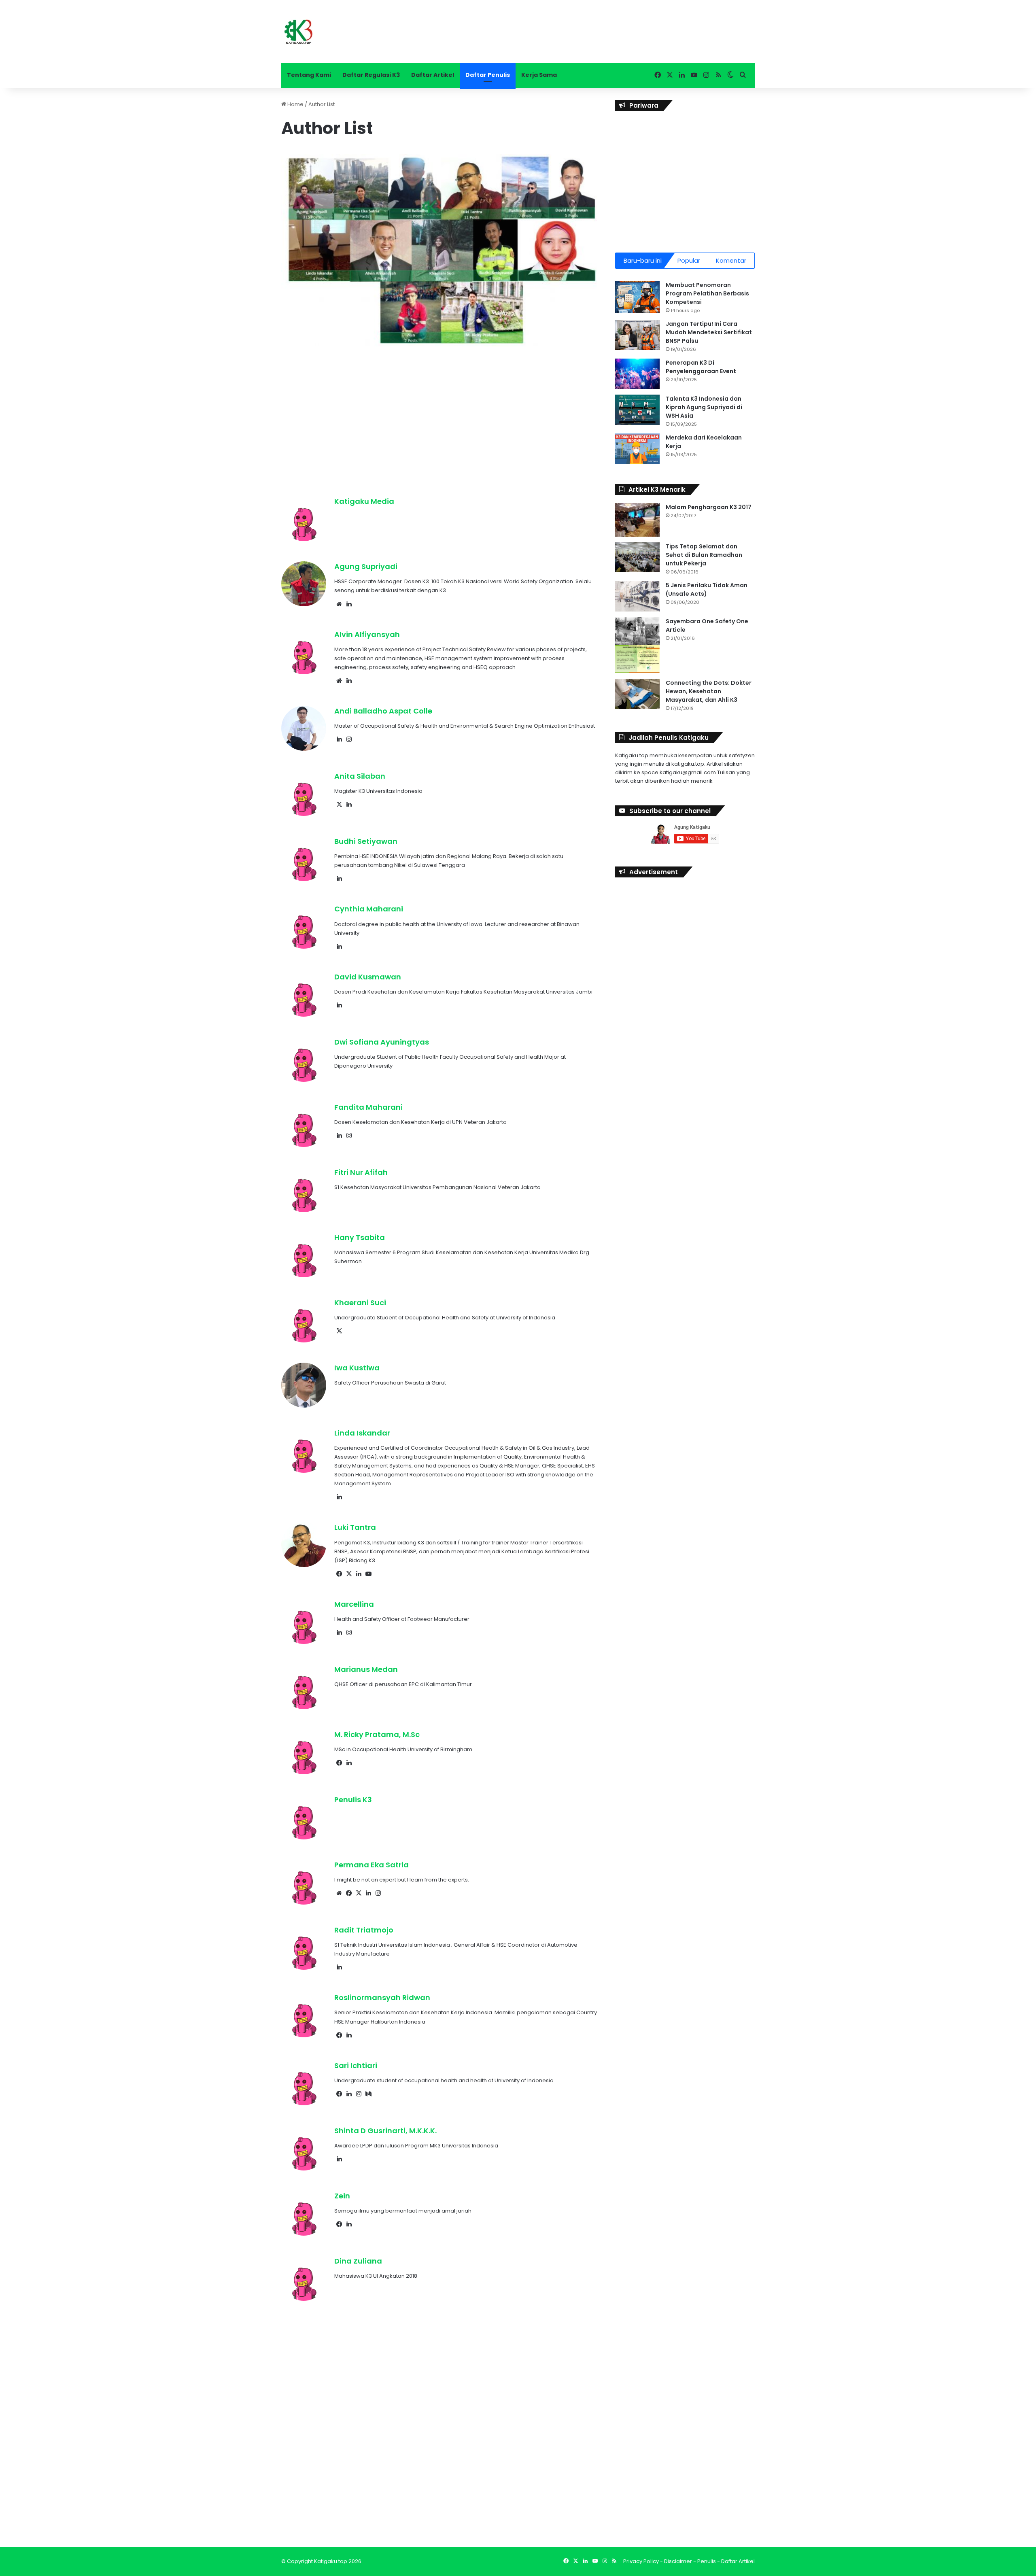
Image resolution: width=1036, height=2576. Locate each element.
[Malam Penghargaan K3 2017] (637, 520)
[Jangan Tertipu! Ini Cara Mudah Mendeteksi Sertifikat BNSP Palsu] (637, 335)
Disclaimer (678, 2561)
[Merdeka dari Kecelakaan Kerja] (637, 449)
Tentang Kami (309, 75)
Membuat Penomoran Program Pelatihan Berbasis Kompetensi (707, 293)
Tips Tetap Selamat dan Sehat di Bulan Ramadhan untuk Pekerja (704, 555)
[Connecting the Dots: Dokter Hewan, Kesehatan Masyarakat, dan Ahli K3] (637, 694)
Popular (689, 260)
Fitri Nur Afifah (361, 1172)
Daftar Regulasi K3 (371, 75)
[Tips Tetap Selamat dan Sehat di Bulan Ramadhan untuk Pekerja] (637, 557)
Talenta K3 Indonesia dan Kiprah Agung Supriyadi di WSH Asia (704, 407)
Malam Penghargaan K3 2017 (709, 507)
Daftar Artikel (433, 75)
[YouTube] (368, 1574)
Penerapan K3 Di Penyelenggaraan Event (701, 367)
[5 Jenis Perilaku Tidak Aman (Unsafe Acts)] (637, 596)
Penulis (707, 2561)
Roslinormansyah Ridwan (382, 1997)
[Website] (339, 604)
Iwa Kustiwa (357, 1368)
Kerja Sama (539, 75)
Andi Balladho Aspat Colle (383, 711)
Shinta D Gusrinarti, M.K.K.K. (385, 2131)
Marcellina (354, 1604)
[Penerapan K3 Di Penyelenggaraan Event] (637, 374)
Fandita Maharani (368, 1107)
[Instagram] (349, 739)
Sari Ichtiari (356, 2065)
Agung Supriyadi (366, 566)
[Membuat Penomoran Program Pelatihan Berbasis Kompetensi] (637, 297)
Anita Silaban (360, 776)
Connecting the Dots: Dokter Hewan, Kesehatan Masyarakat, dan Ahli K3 (709, 691)
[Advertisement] (439, 415)
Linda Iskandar (362, 1433)
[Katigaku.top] (298, 31)
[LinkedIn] (349, 604)
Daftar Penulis (488, 75)
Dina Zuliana (358, 2261)
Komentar (731, 260)
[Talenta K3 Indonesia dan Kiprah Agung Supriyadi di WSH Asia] (637, 410)
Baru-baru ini (643, 260)
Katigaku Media (364, 501)
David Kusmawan (368, 977)
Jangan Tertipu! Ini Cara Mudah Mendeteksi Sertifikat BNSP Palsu (709, 332)
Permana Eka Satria (372, 1865)
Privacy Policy (641, 2561)
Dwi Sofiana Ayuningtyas (382, 1042)
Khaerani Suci (360, 1303)
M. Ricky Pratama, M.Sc (377, 1734)
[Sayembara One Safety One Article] (637, 645)
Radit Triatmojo (364, 1930)
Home (295, 104)
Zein (342, 2196)
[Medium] (368, 2094)
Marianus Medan (366, 1669)
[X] (339, 805)
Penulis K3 (353, 1800)
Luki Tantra (355, 1527)
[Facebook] (339, 1574)
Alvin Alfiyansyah (367, 634)
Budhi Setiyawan (366, 841)
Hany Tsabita (360, 1237)
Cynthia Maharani (369, 909)
